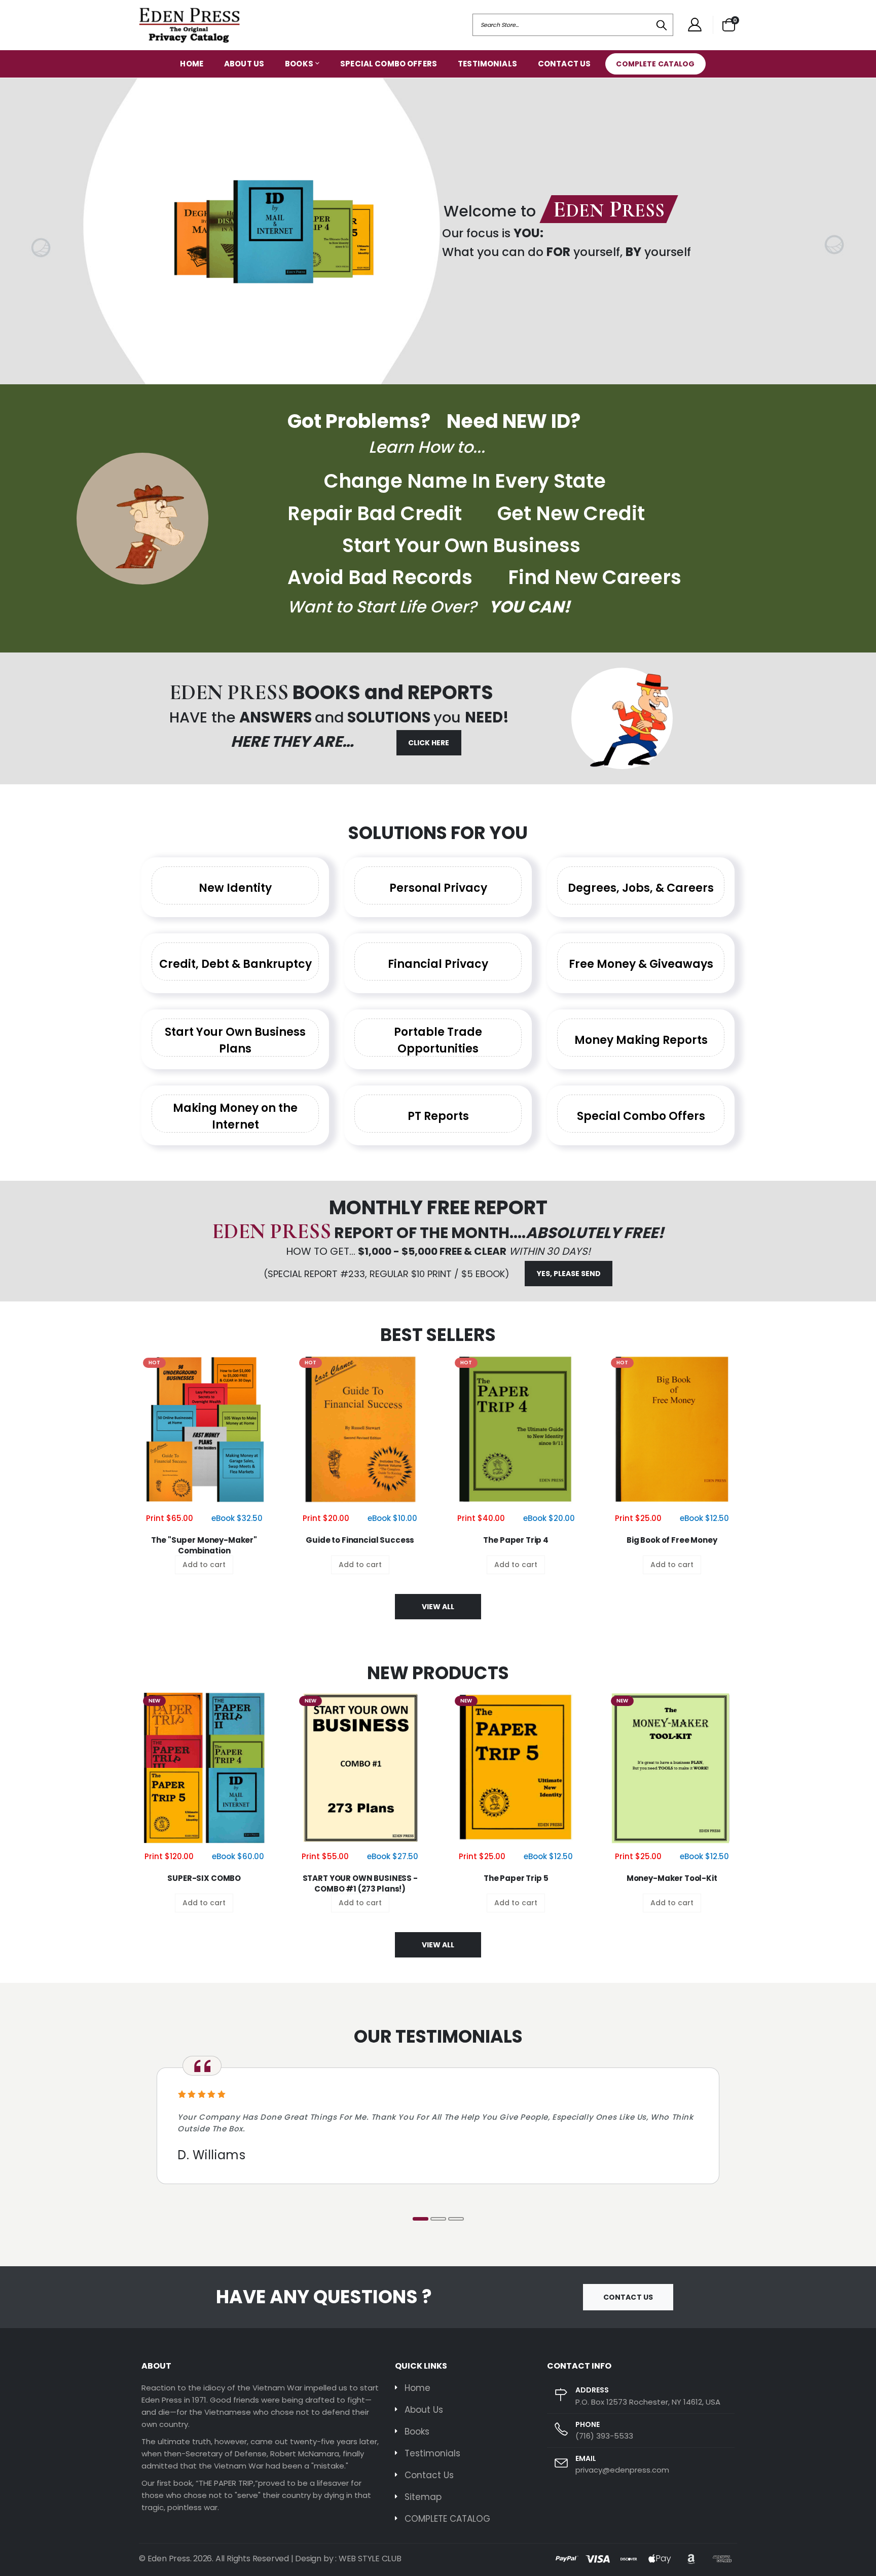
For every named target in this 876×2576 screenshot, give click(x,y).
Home (192, 64)
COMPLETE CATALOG (655, 64)
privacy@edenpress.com (622, 2470)
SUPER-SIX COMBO (204, 1878)
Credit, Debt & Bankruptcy (235, 964)
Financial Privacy (438, 964)
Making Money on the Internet (235, 1116)
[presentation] (11, 231)
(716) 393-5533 (604, 2436)
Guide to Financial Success (360, 1540)
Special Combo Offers (389, 64)
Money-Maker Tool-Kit (672, 1878)
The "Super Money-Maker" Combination (204, 1545)
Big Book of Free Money (672, 1540)
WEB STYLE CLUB (370, 2559)
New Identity (235, 888)
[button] (729, 25)
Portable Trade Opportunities (438, 1040)
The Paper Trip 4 (516, 1540)
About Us (244, 64)
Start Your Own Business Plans (235, 1040)
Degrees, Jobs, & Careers (641, 888)
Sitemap (423, 2497)
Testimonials (487, 64)
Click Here (429, 743)
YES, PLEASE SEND (569, 1274)
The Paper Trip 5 (516, 1878)
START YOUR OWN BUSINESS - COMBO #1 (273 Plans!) (360, 1883)
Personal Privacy (438, 888)
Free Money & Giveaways (641, 964)
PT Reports (438, 1116)
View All (438, 1607)
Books (299, 64)
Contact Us (564, 64)
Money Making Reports (641, 1040)
